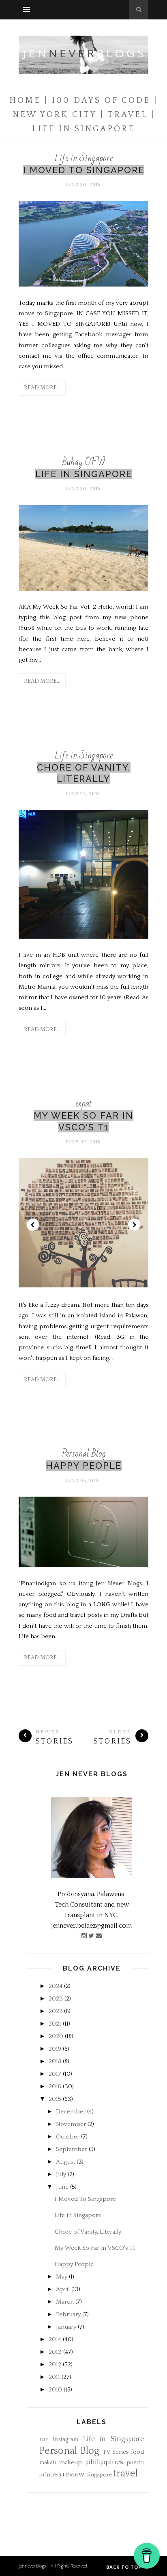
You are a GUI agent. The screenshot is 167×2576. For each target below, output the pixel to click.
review (74, 2474)
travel (125, 2474)
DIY (44, 2440)
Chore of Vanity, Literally (88, 2232)
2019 (55, 2049)
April (63, 2289)
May (62, 2277)
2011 (54, 2377)
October (68, 2137)
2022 (56, 2011)
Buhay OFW (84, 462)
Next (134, 1225)
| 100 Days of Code (97, 100)
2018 (55, 2061)
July (61, 2174)
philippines (105, 2462)
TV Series (116, 2452)
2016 (55, 2086)
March (65, 2302)
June (62, 2187)
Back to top (125, 2567)
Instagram (65, 2440)
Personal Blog (84, 1454)
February (68, 2314)
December (71, 2112)
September (72, 2149)
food (137, 2452)
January (66, 2327)
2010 (55, 2390)
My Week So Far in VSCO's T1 (95, 2248)
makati (48, 2463)
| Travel (124, 115)
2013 (55, 2352)
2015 (55, 2099)
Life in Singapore (84, 158)
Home (25, 100)
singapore (99, 2475)
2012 (55, 2365)
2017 (55, 2074)
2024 (56, 1986)
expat (84, 1103)
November (71, 2124)
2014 (55, 2339)
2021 (55, 2024)
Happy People (84, 1465)
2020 (56, 2036)
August (65, 2162)
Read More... (42, 388)
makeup (71, 2462)
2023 (56, 1999)
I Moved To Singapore (84, 170)
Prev (33, 1225)
